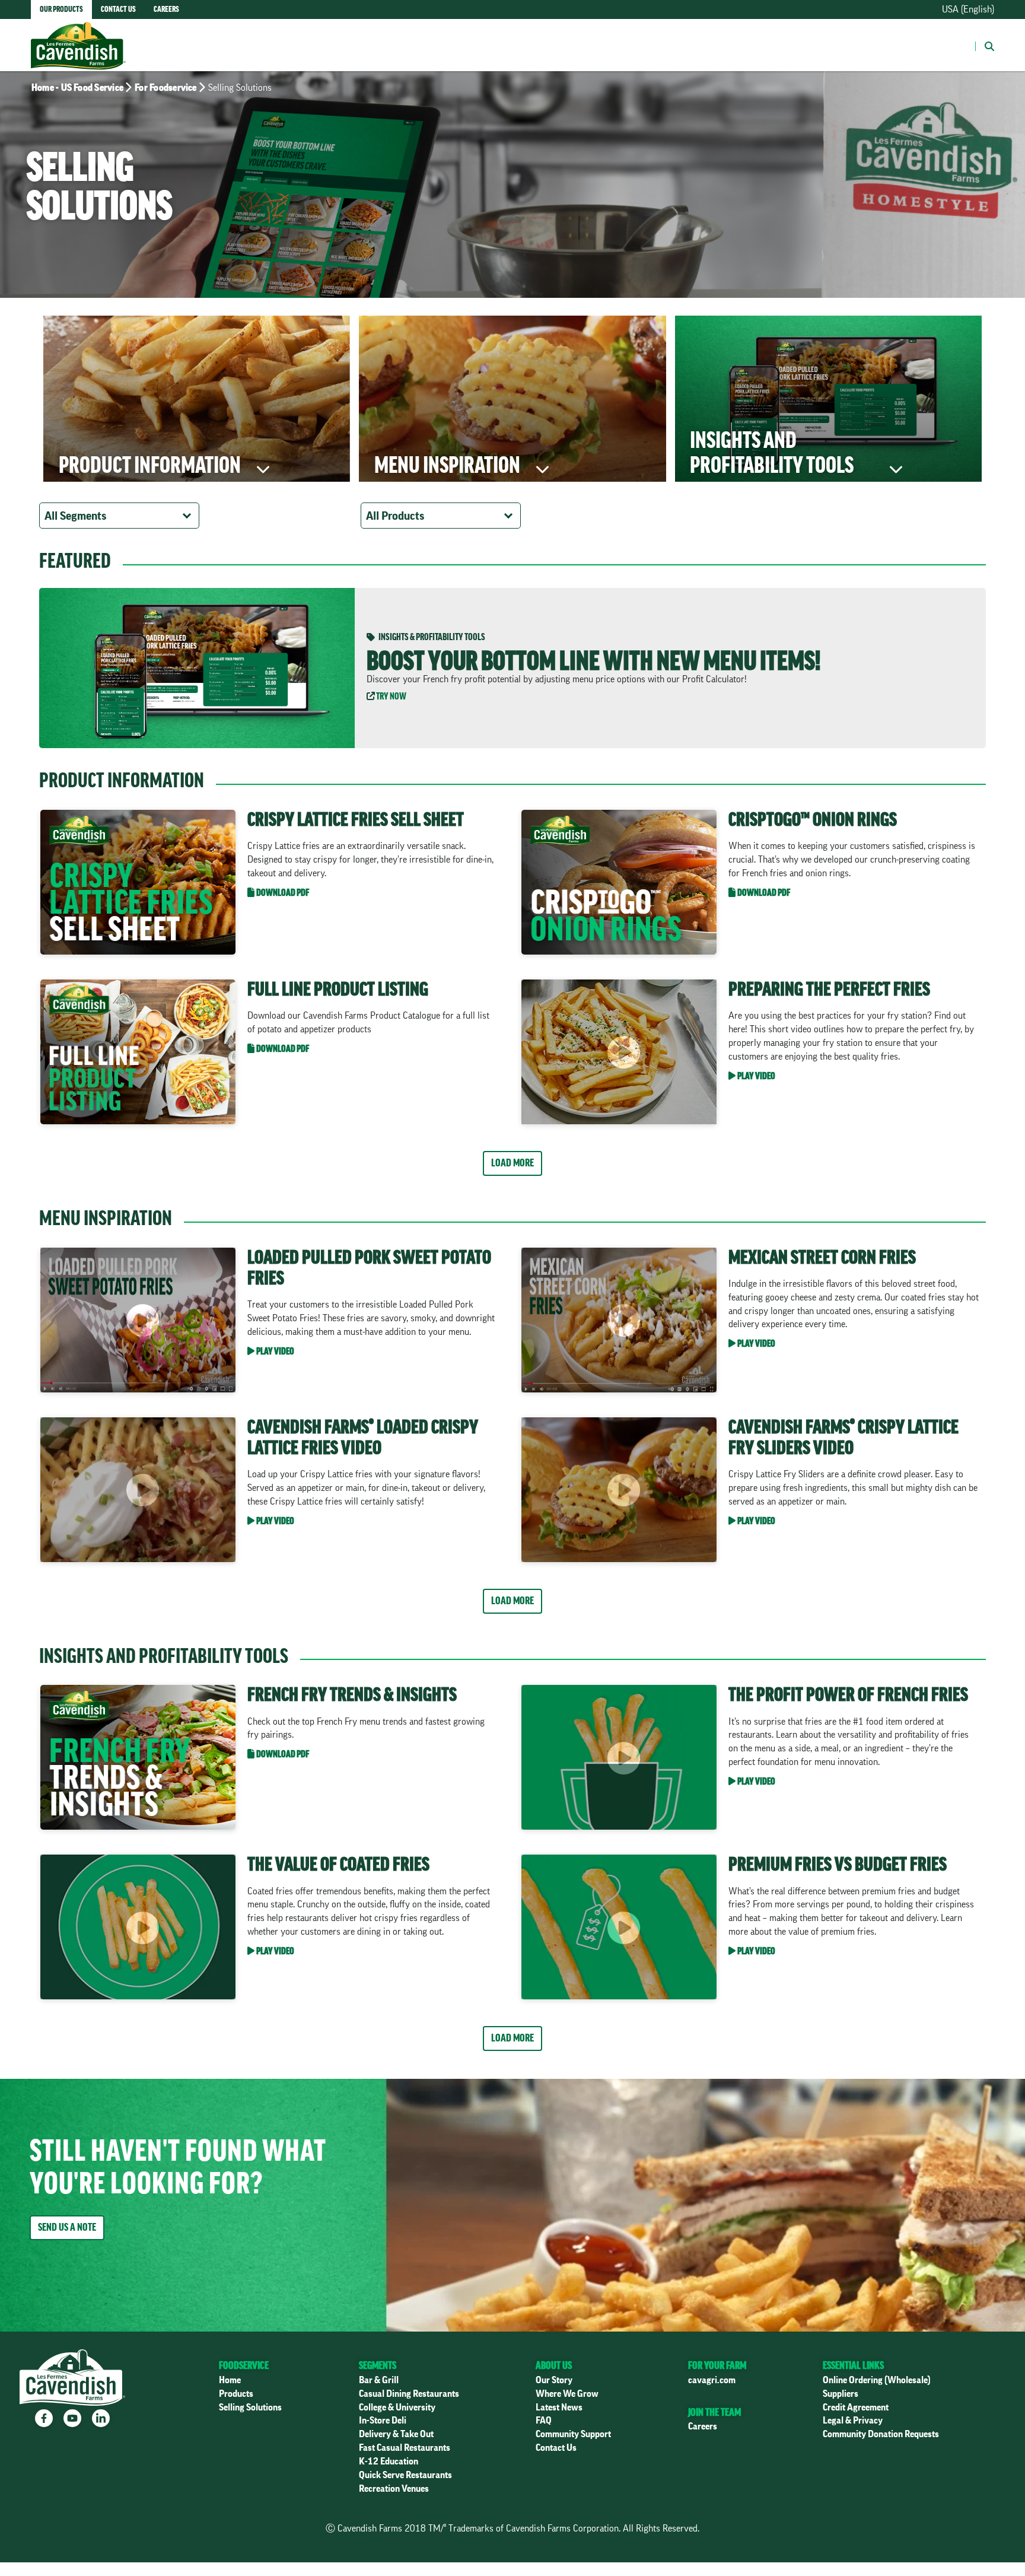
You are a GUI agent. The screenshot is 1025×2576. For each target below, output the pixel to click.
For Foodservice (166, 88)
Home (230, 2380)
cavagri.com (712, 2380)
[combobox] (119, 516)
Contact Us (556, 2448)
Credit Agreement (856, 2408)
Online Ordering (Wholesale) (877, 2380)
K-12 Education (389, 2461)
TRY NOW (391, 697)
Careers (703, 2426)
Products (236, 2394)
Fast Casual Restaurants (405, 2448)
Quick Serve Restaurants (405, 2475)
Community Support (573, 2434)
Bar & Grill (379, 2380)
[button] (985, 45)
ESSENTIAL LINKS (853, 2365)
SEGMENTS (378, 2365)
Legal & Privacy (853, 2421)
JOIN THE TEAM (714, 2412)
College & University (397, 2408)
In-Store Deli (383, 2421)
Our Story (554, 2380)
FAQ (544, 2421)
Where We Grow (567, 2394)
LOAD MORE (512, 1163)
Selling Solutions (250, 2408)
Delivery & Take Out (396, 2434)
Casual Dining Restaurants (409, 2394)
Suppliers (841, 2394)
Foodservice (244, 2365)
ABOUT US (554, 2365)
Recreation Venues (394, 2489)
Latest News (559, 2408)
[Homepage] (78, 34)
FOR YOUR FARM (717, 2365)
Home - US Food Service (77, 88)
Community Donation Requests (881, 2434)
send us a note (67, 2227)
